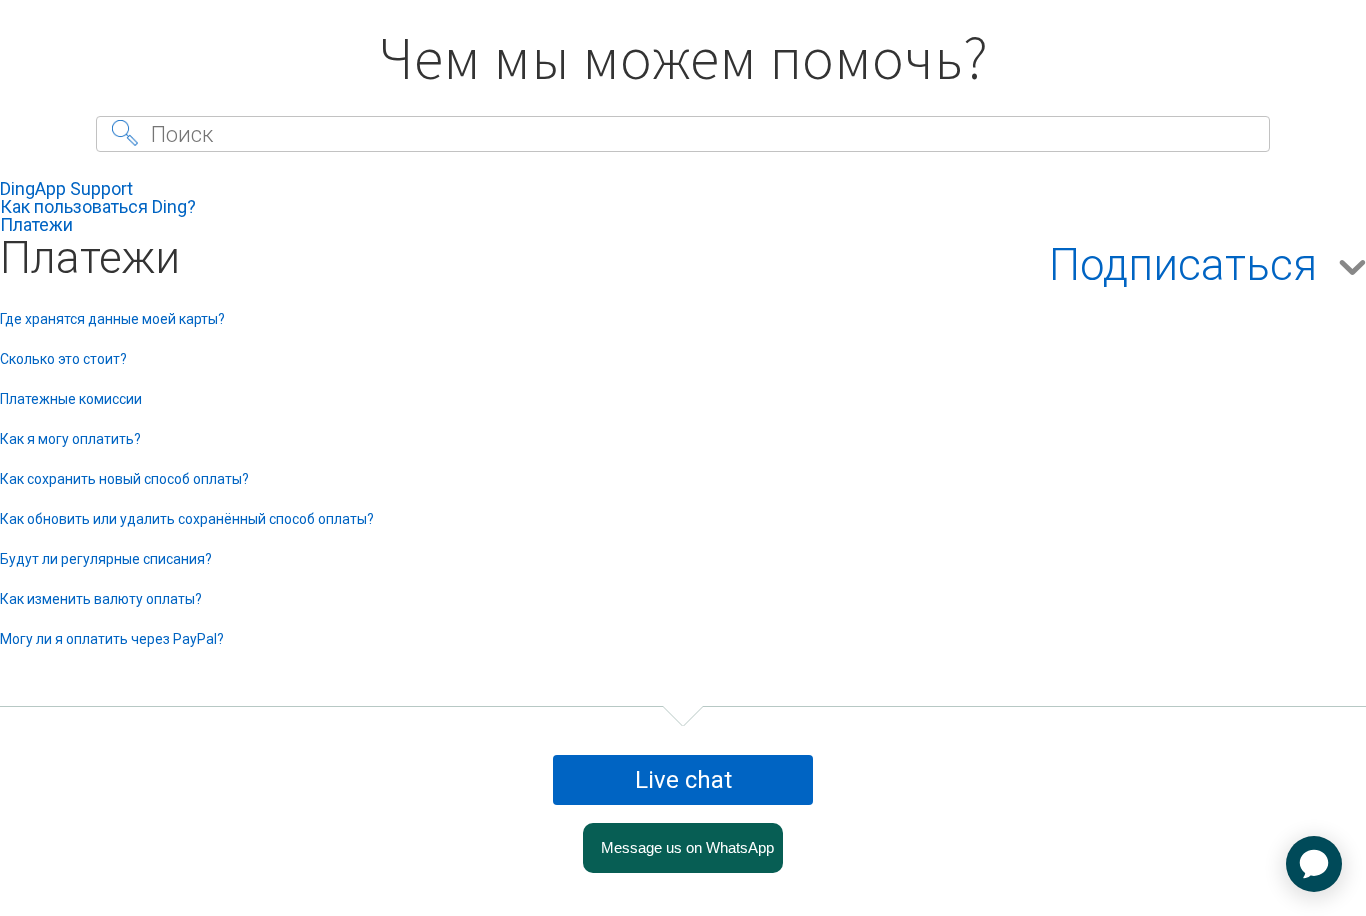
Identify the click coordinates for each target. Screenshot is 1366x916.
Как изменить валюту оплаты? (101, 599)
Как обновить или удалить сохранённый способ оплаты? (187, 519)
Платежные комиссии (71, 399)
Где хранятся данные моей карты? (112, 319)
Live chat (683, 780)
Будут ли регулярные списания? (106, 559)
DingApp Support (66, 188)
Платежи (36, 224)
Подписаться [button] (1183, 266)
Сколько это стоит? (63, 359)
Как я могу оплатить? (70, 439)
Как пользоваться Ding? (98, 206)
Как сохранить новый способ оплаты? (124, 479)
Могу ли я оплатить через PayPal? (112, 639)
